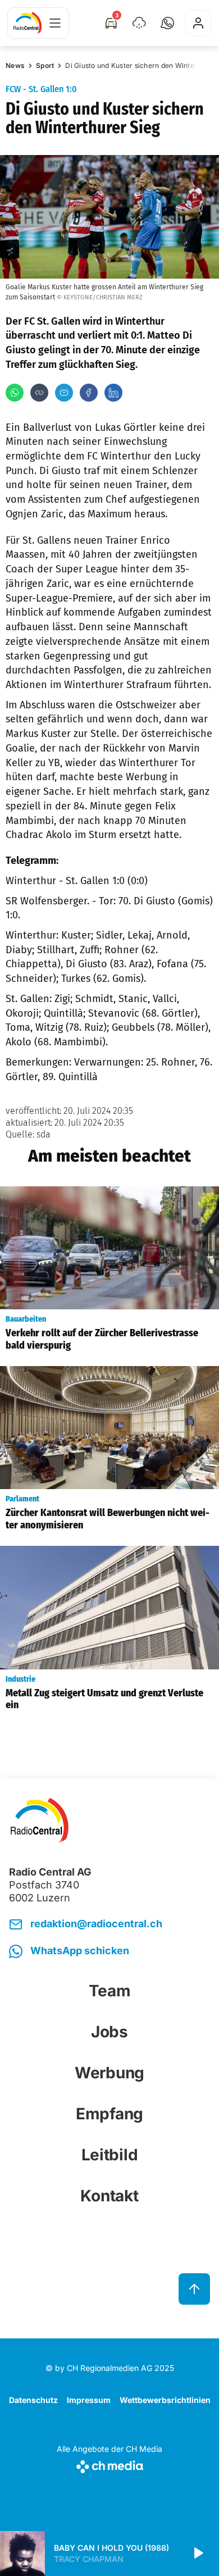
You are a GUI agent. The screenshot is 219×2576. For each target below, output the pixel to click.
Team (110, 1991)
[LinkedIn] (113, 393)
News (15, 65)
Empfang (109, 2114)
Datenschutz (33, 2400)
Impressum (89, 2400)
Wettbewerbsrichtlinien (165, 2400)
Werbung (109, 2073)
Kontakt (109, 2196)
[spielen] (198, 2554)
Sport (45, 65)
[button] (167, 23)
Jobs (109, 2032)
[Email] (64, 393)
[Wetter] (139, 23)
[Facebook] (89, 393)
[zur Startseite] (28, 23)
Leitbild (110, 2155)
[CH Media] (109, 2465)
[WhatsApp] (15, 393)
